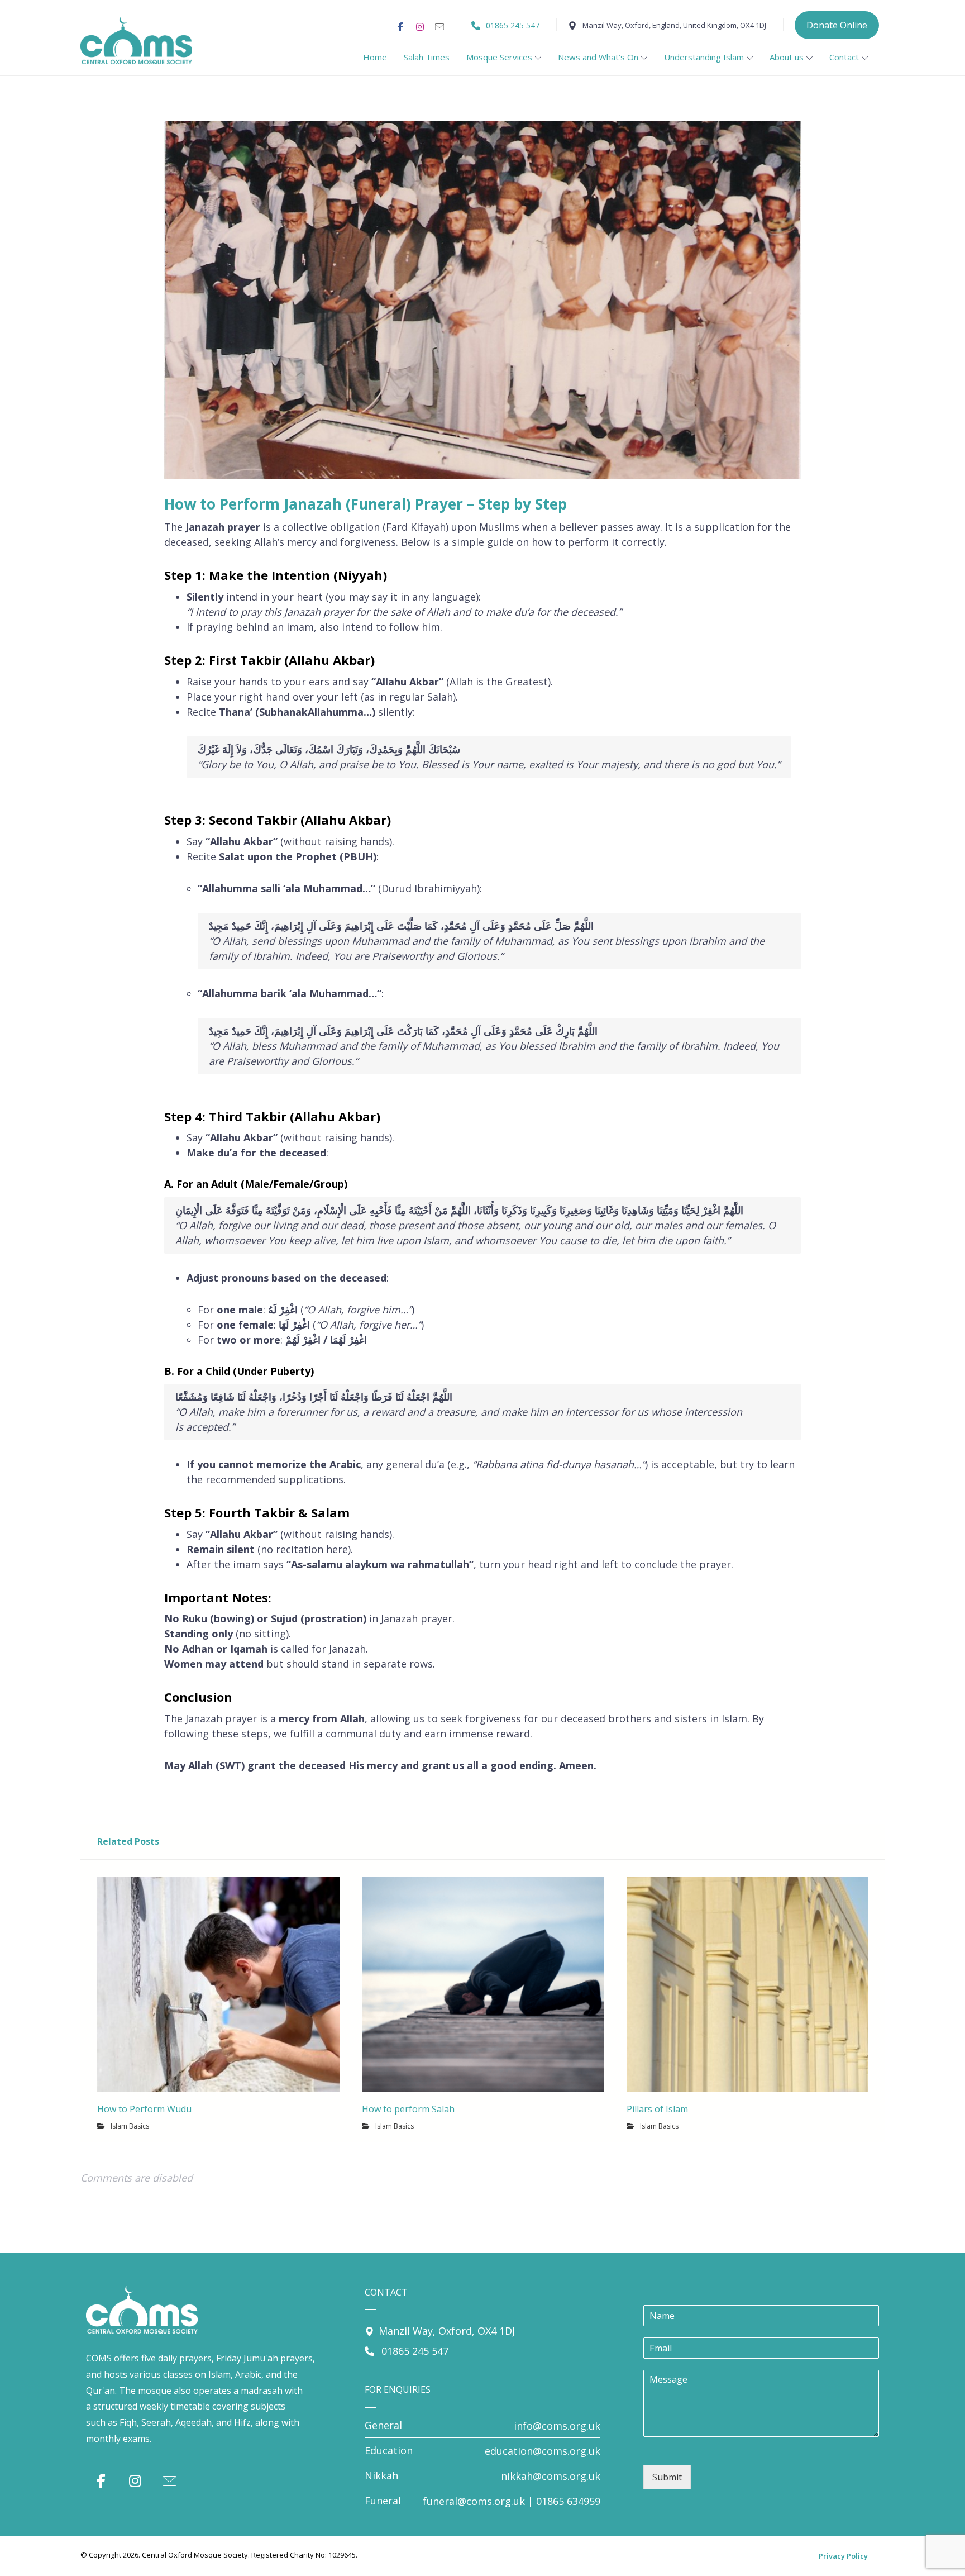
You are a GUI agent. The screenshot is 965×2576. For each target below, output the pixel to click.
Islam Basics (130, 2126)
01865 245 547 (414, 2351)
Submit (667, 2477)
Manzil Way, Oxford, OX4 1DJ (447, 2331)
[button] (400, 27)
